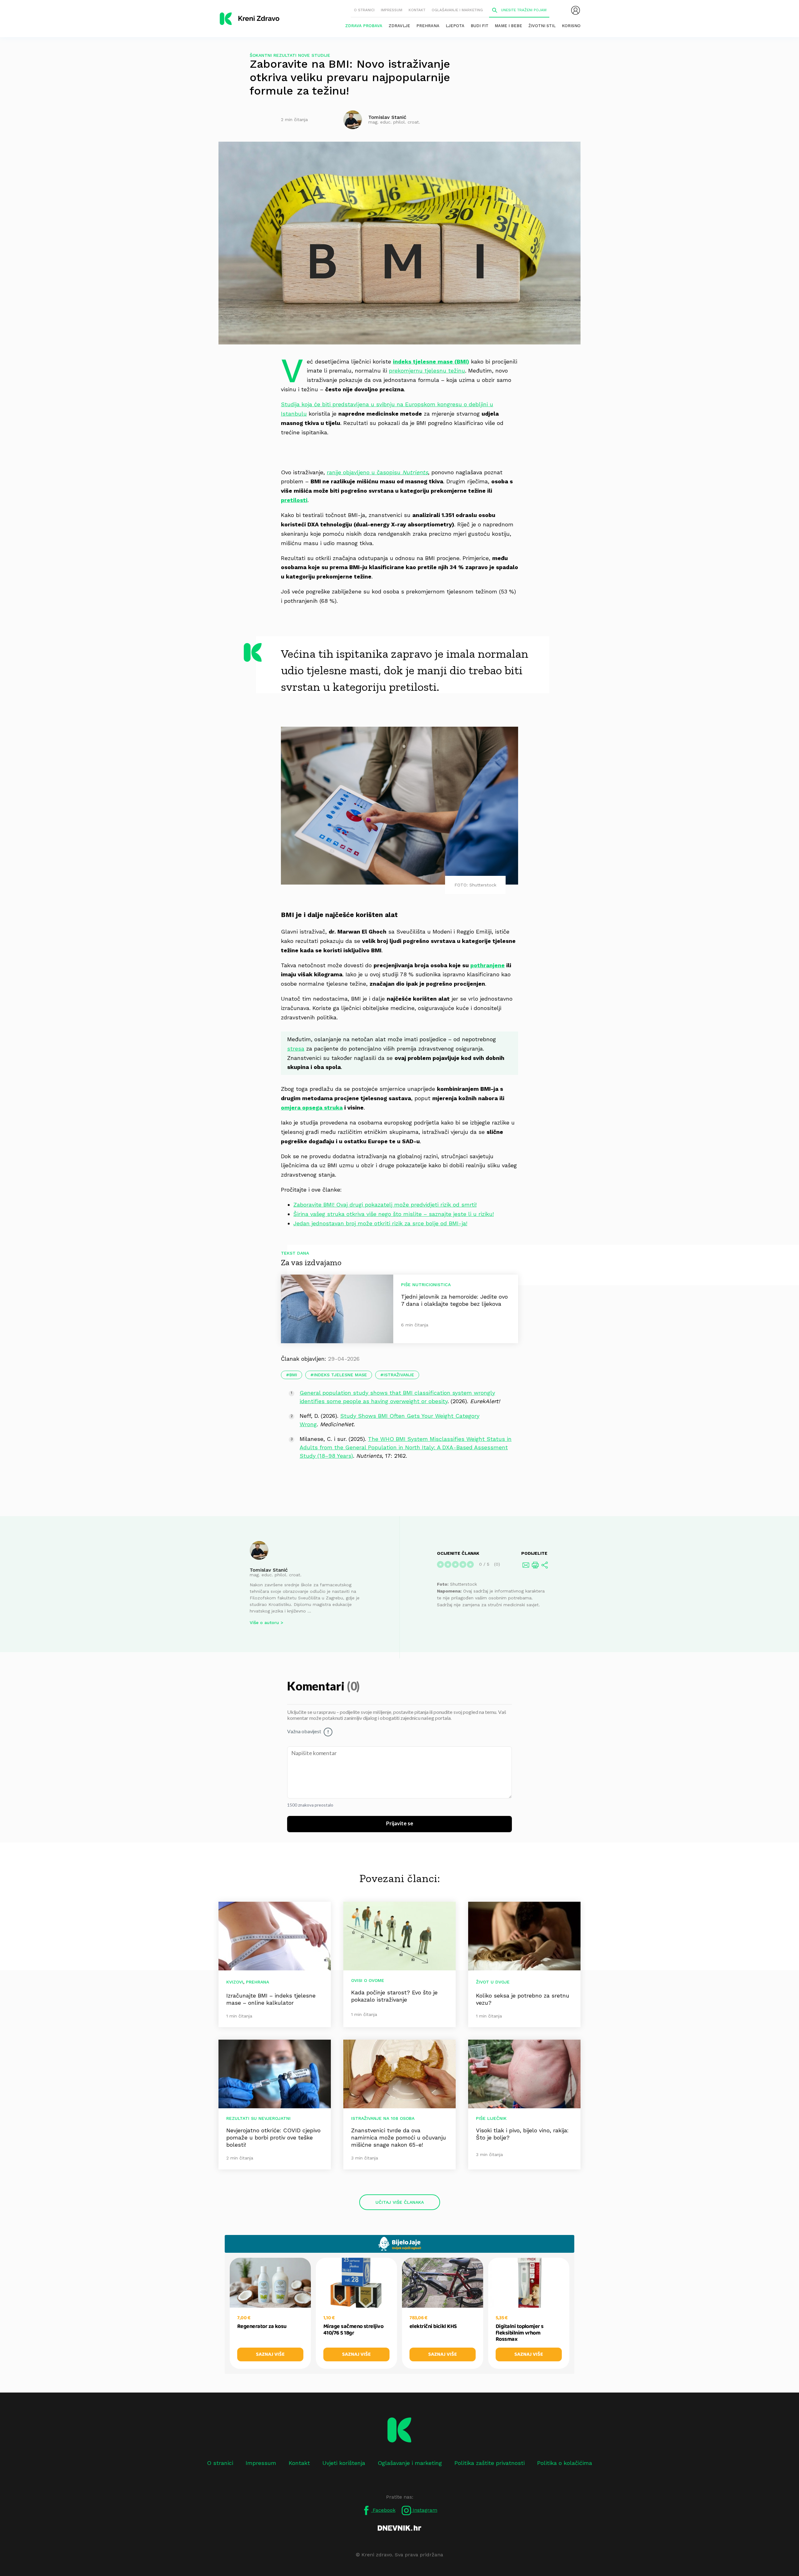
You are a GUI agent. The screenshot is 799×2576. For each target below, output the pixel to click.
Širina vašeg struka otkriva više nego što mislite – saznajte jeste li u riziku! (394, 1214)
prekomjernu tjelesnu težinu (427, 371)
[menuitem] (576, 10)
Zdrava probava (364, 26)
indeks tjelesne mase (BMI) (431, 361)
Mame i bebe (508, 26)
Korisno (571, 26)
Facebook (383, 2510)
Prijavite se (400, 1824)
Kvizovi (235, 1982)
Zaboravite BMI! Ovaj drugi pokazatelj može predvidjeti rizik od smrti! (385, 1205)
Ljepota (455, 26)
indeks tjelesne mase (340, 1375)
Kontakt (417, 10)
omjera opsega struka (312, 1107)
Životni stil (542, 26)
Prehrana (428, 26)
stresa (296, 1049)
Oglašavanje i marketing (457, 10)
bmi (293, 1375)
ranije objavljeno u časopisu (377, 472)
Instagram (424, 2510)
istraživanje (399, 1375)
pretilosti (294, 500)
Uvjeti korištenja (344, 2463)
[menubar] (576, 10)
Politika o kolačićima (565, 2463)
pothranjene (488, 965)
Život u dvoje (493, 1982)
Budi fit (480, 26)
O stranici (364, 10)
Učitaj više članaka (400, 2202)
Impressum (392, 10)
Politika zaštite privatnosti (490, 2463)
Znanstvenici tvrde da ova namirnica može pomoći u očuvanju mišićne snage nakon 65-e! (399, 2137)
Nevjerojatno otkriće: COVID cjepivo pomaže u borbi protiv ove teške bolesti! (273, 2137)
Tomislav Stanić (269, 1570)
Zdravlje (399, 26)
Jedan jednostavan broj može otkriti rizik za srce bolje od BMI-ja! (380, 1223)
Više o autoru (264, 1622)
